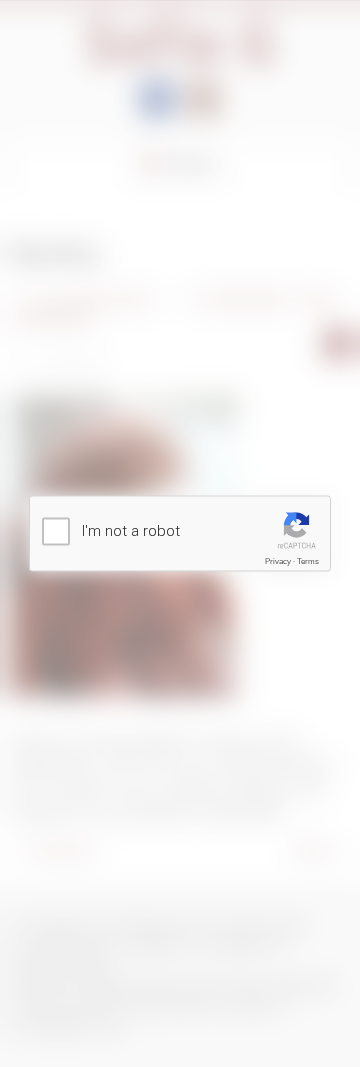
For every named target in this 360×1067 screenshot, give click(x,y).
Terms (308, 561)
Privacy (278, 561)
